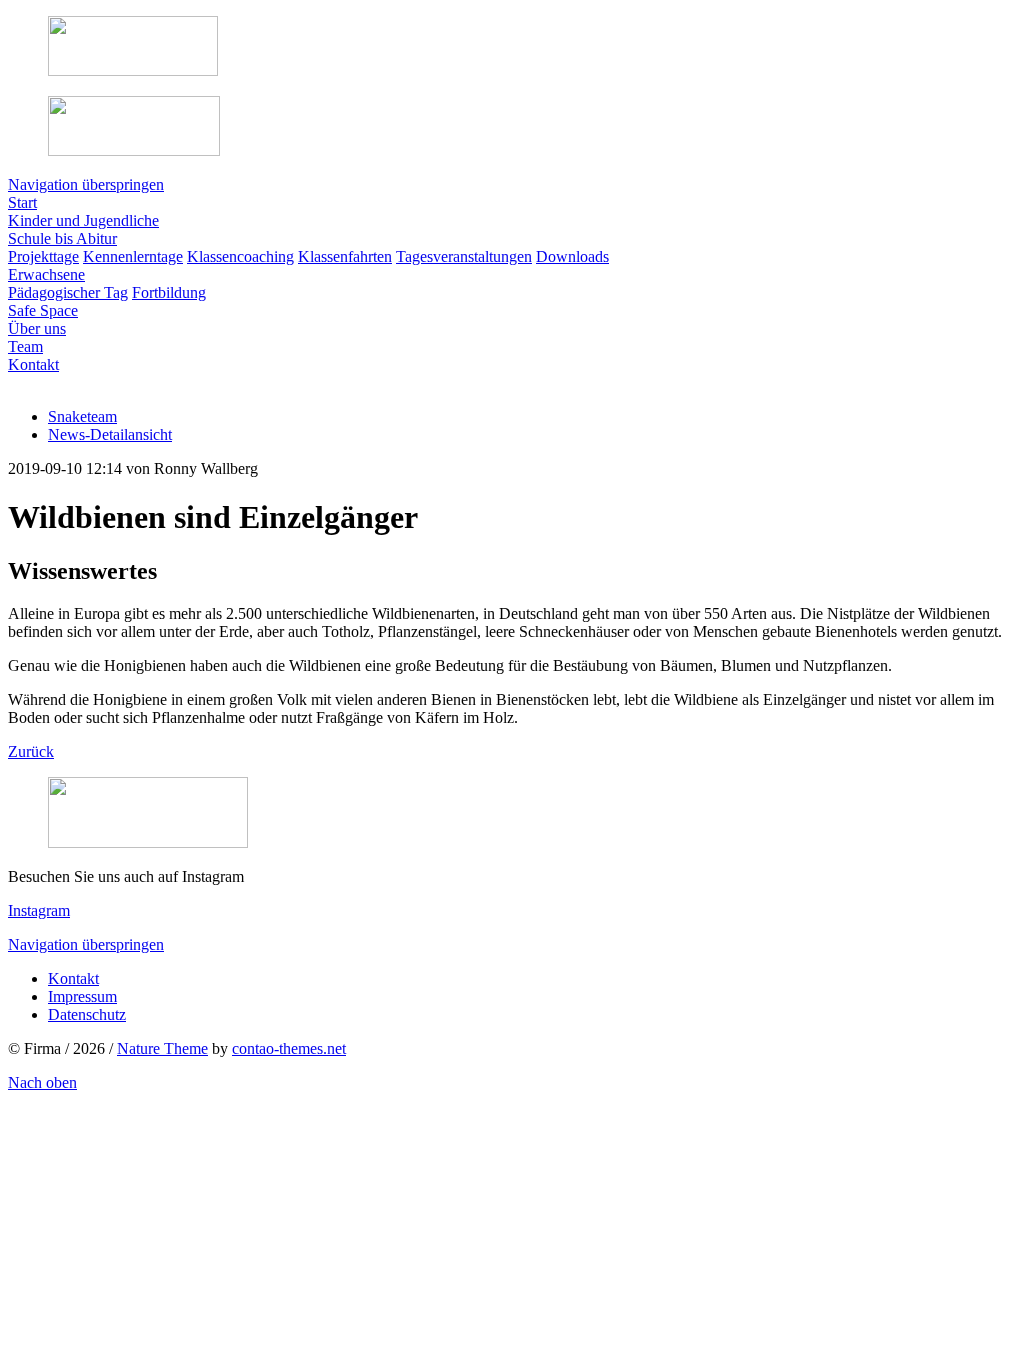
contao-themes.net (289, 1048)
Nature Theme (162, 1048)
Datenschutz (87, 1014)
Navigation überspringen (86, 184)
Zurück (31, 751)
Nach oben (42, 1082)
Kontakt (73, 978)
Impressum (82, 996)
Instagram (39, 910)
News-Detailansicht (110, 434)
